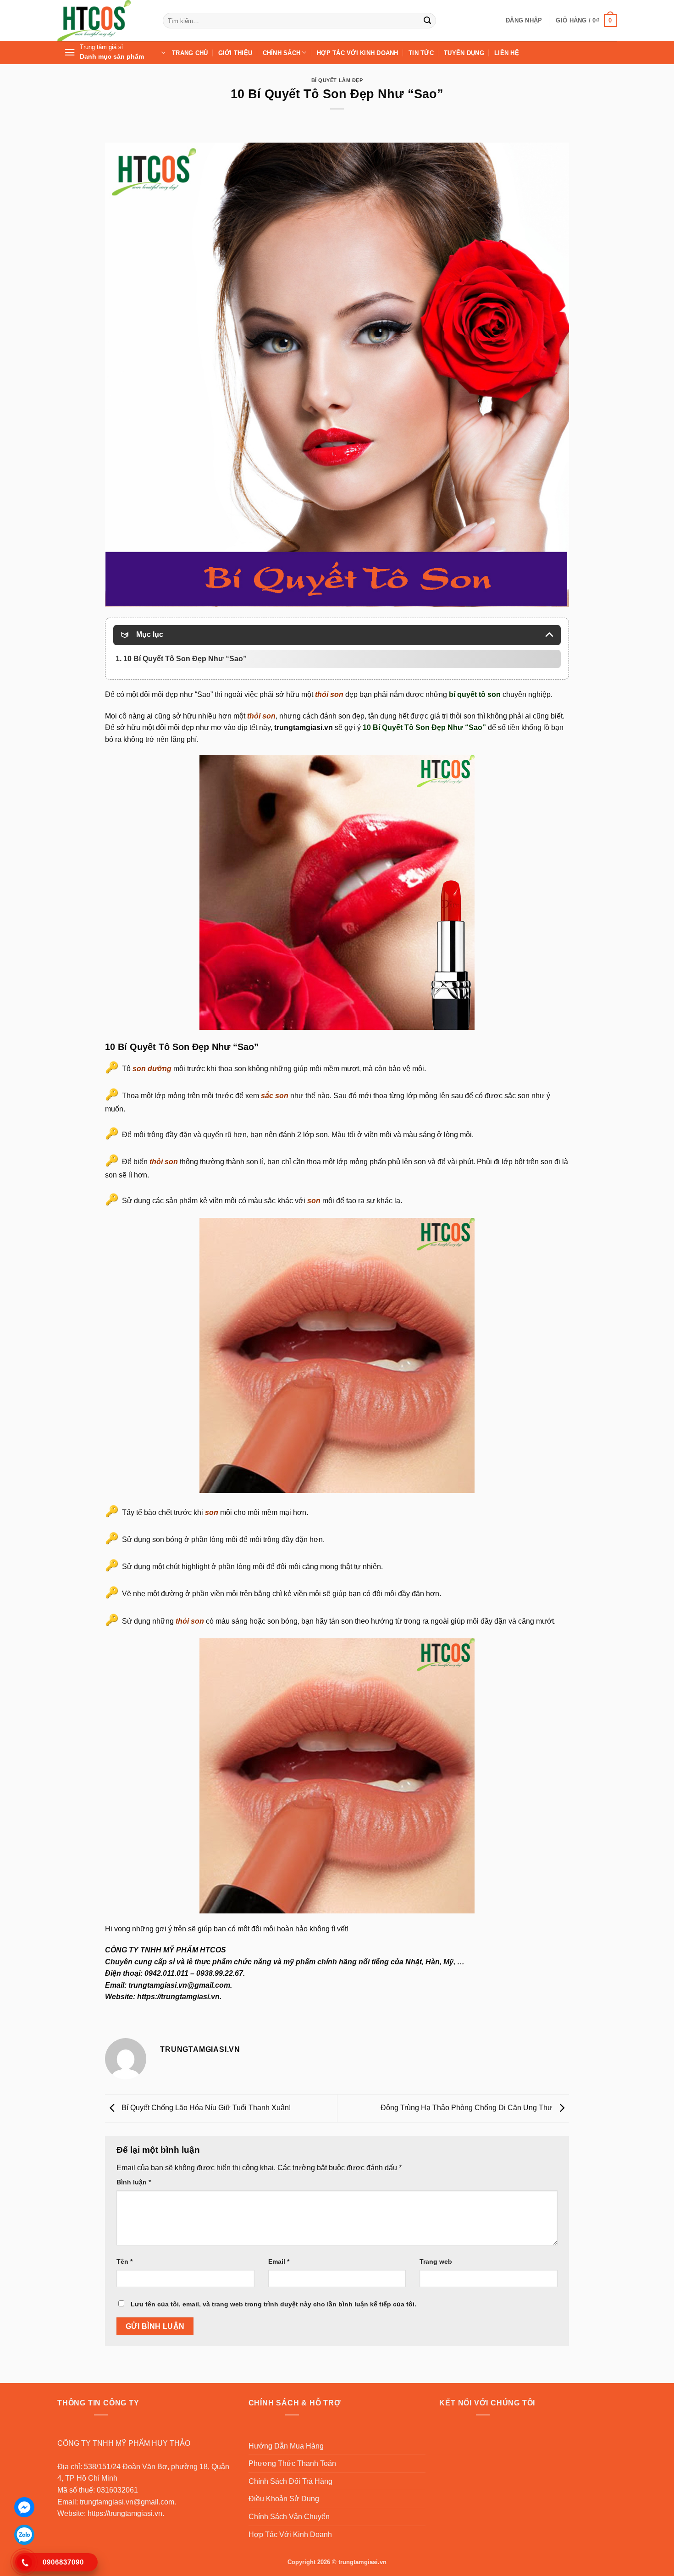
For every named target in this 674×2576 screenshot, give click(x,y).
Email (279, 2261)
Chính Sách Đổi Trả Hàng (290, 2481)
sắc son (275, 1096)
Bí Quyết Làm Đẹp (337, 80)
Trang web (436, 2261)
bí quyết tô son (475, 694)
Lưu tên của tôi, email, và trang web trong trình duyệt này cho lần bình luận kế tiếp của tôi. (273, 2304)
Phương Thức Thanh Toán (292, 2463)
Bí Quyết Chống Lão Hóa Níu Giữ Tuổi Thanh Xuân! (205, 2108)
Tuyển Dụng (464, 53)
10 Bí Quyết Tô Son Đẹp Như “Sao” (424, 727)
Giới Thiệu (235, 53)
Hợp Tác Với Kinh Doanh (358, 53)
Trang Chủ (190, 53)
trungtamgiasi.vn (304, 727)
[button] (524, 21)
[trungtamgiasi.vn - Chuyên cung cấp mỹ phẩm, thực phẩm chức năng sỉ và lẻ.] (103, 21)
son (314, 1201)
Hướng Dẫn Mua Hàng (286, 2446)
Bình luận (134, 2182)
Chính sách (282, 53)
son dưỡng (152, 1069)
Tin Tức (421, 53)
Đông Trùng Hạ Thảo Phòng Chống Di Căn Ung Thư (467, 2108)
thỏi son (328, 694)
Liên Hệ (507, 53)
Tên (124, 2261)
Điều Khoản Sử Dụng (284, 2499)
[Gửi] (427, 21)
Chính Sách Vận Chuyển (289, 2517)
